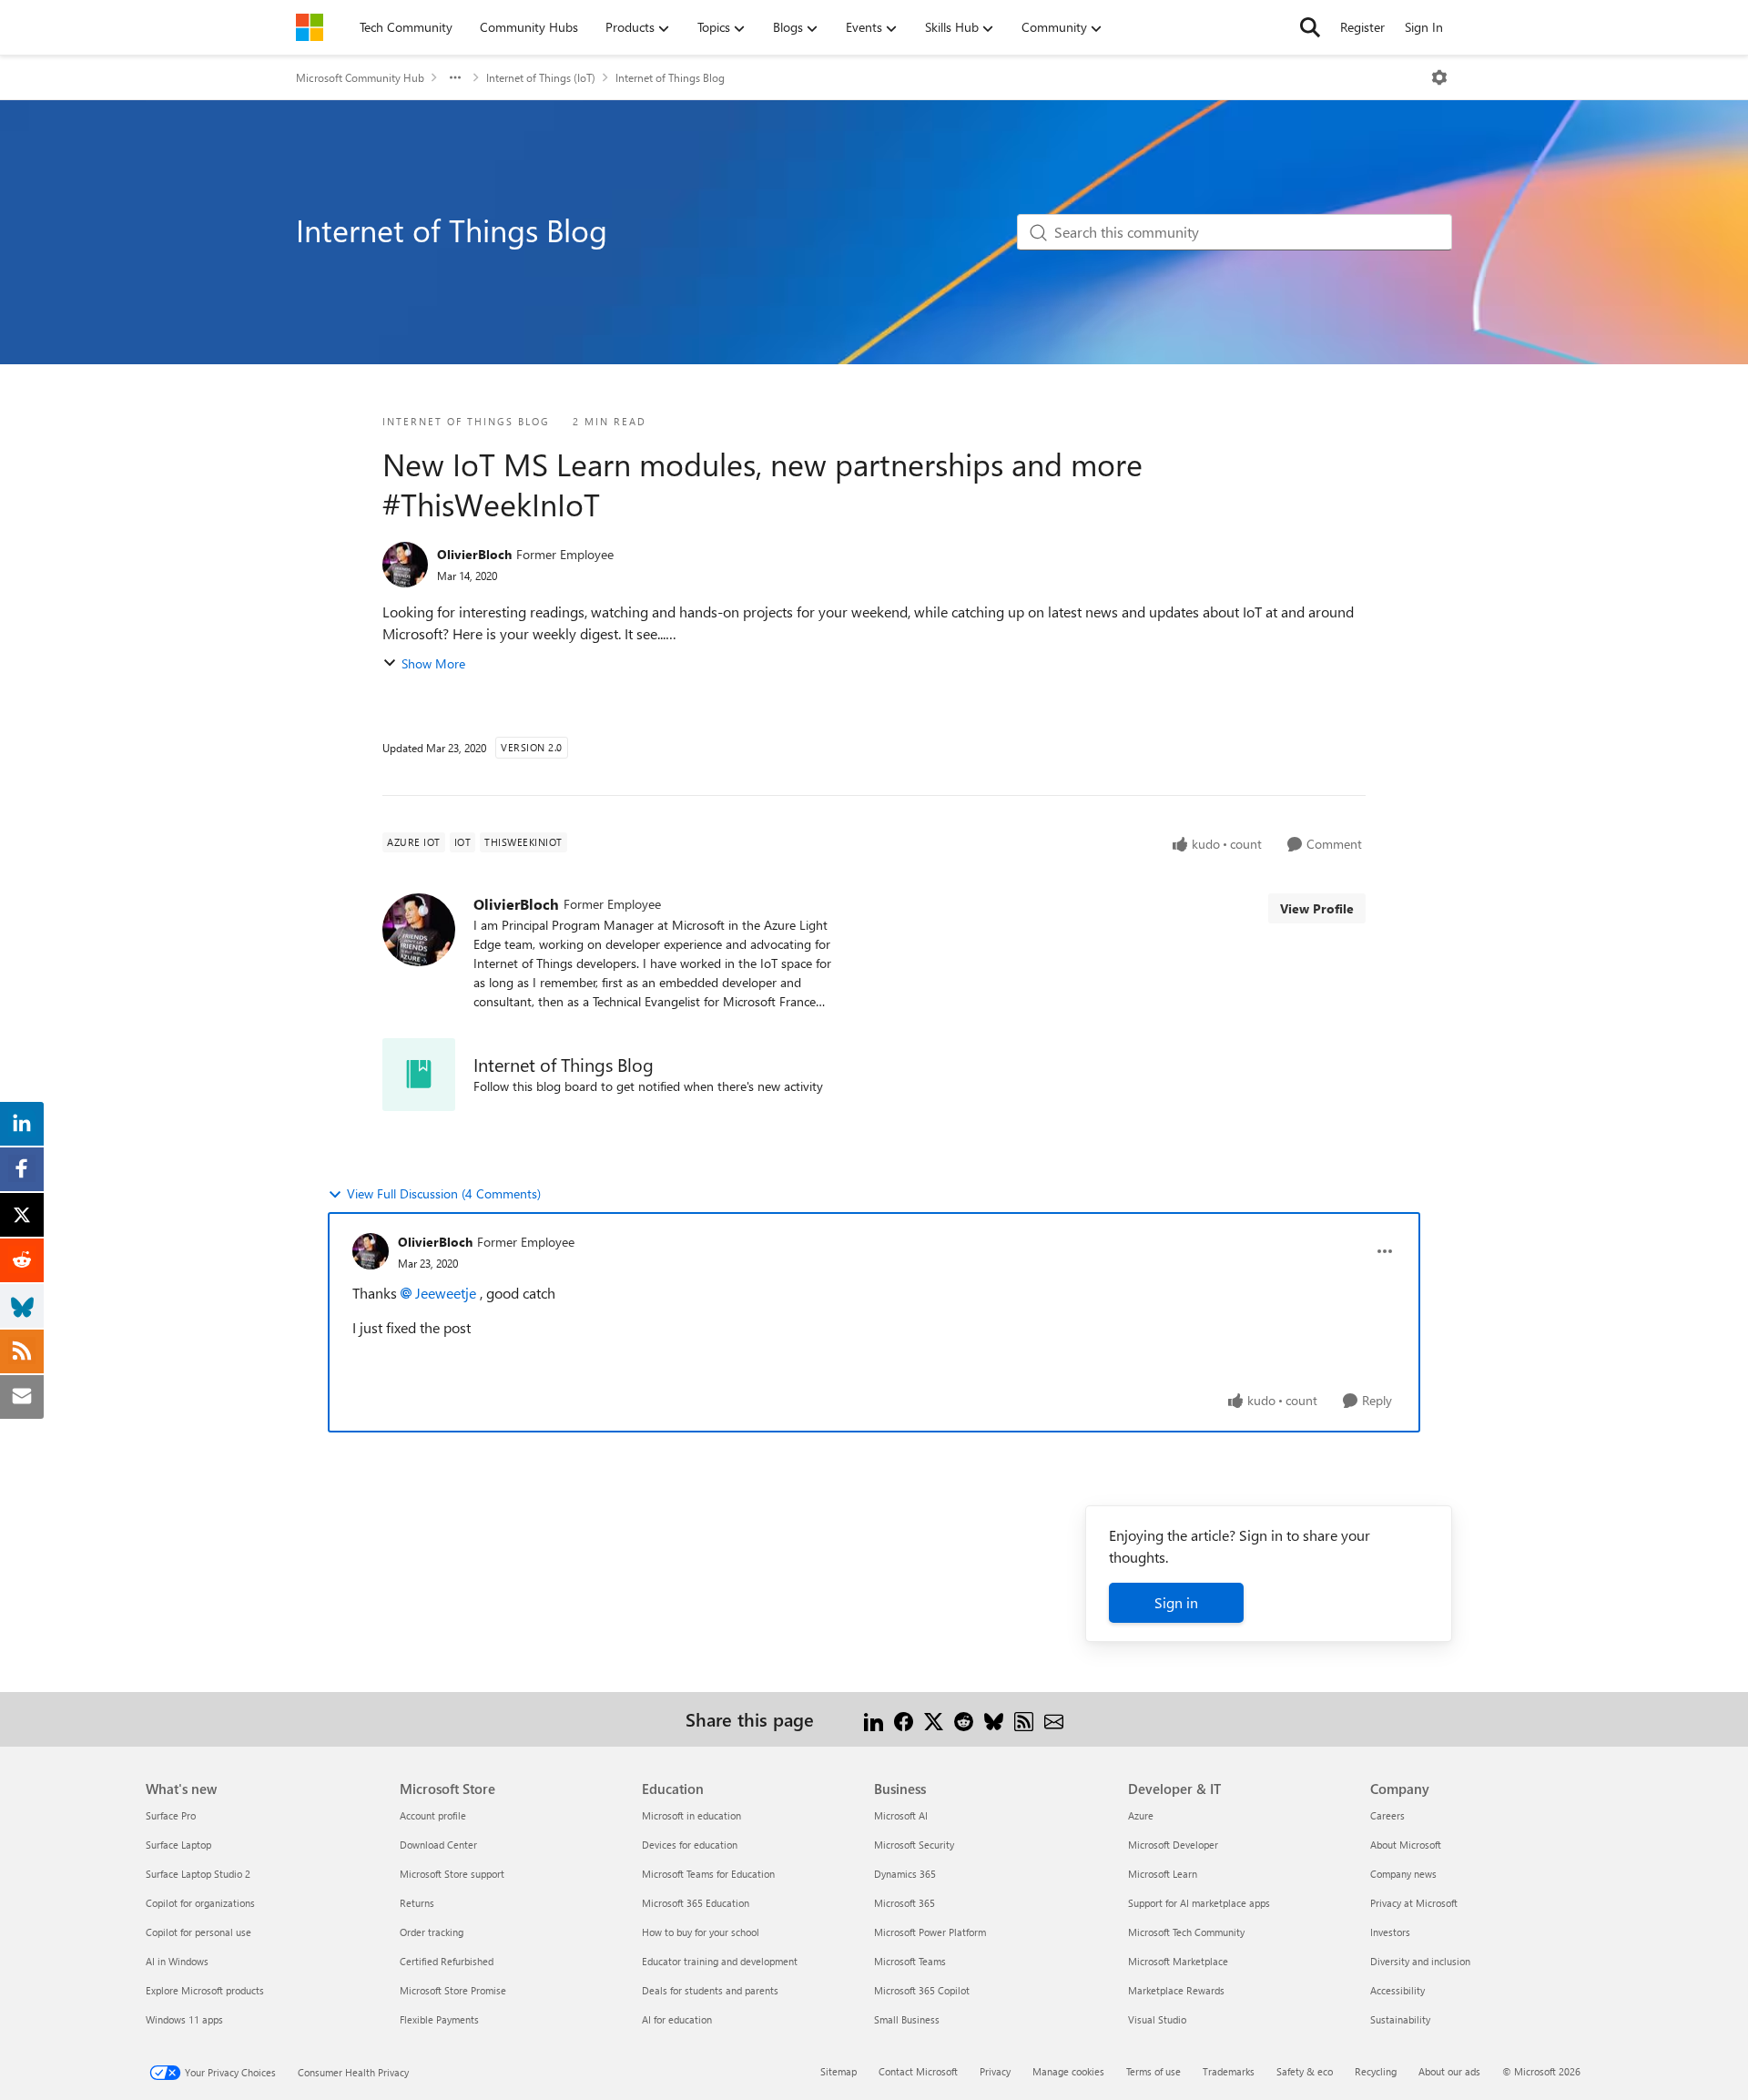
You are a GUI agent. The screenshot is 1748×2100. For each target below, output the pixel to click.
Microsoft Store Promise (453, 1990)
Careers (1387, 1815)
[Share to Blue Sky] (994, 1719)
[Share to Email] (1054, 1719)
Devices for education (690, 1845)
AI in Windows (177, 1961)
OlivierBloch (474, 554)
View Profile (1317, 908)
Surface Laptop (178, 1845)
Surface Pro (171, 1815)
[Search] (1310, 27)
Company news (1403, 1874)
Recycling (1376, 2071)
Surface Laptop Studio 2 (198, 1874)
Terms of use (1153, 2071)
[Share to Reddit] (964, 1719)
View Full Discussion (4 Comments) (444, 1193)
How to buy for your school (701, 1932)
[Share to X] (934, 1719)
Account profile (433, 1815)
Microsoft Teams (910, 1961)
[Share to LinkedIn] (874, 1719)
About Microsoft (1406, 1845)
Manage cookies (1068, 2071)
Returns (417, 1903)
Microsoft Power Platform (930, 1932)
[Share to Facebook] (904, 1719)
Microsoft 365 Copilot (922, 1990)
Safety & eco (1305, 2071)
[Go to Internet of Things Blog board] (419, 1075)
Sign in (1176, 1602)
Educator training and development (720, 1961)
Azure (1141, 1815)
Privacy (995, 2071)
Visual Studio (1157, 2019)
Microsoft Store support (452, 1874)
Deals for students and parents (710, 1990)
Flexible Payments (439, 2019)
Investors (1390, 1932)
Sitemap (838, 2071)
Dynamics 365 (905, 1874)
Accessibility (1397, 1990)
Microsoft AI (901, 1815)
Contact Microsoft (918, 2071)
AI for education (677, 2019)
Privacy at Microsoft (1414, 1903)
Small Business (907, 2019)
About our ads (1449, 2071)
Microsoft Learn (1163, 1874)
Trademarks (1229, 2071)
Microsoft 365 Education (696, 1903)
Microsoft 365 (904, 1903)
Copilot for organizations (200, 1903)
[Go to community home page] (310, 27)
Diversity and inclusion (1420, 1961)
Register (1362, 27)
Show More (433, 663)
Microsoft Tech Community (1186, 1932)
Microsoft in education (691, 1815)
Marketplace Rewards (1176, 1990)
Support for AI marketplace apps (1199, 1903)
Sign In (1424, 27)
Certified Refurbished (447, 1961)
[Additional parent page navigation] (455, 77)
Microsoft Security (914, 1845)
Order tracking (432, 1932)
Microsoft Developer (1173, 1845)
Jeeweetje (446, 1293)
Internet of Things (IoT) (541, 77)
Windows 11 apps (184, 2019)
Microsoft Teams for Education (708, 1874)
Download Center (438, 1845)
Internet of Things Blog (670, 77)
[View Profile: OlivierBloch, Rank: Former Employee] (405, 565)
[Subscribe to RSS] (1024, 1719)
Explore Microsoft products (205, 1990)
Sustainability (1400, 2019)
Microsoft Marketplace (1178, 1961)
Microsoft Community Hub (360, 77)
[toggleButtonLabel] (1439, 77)
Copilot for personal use (198, 1932)
